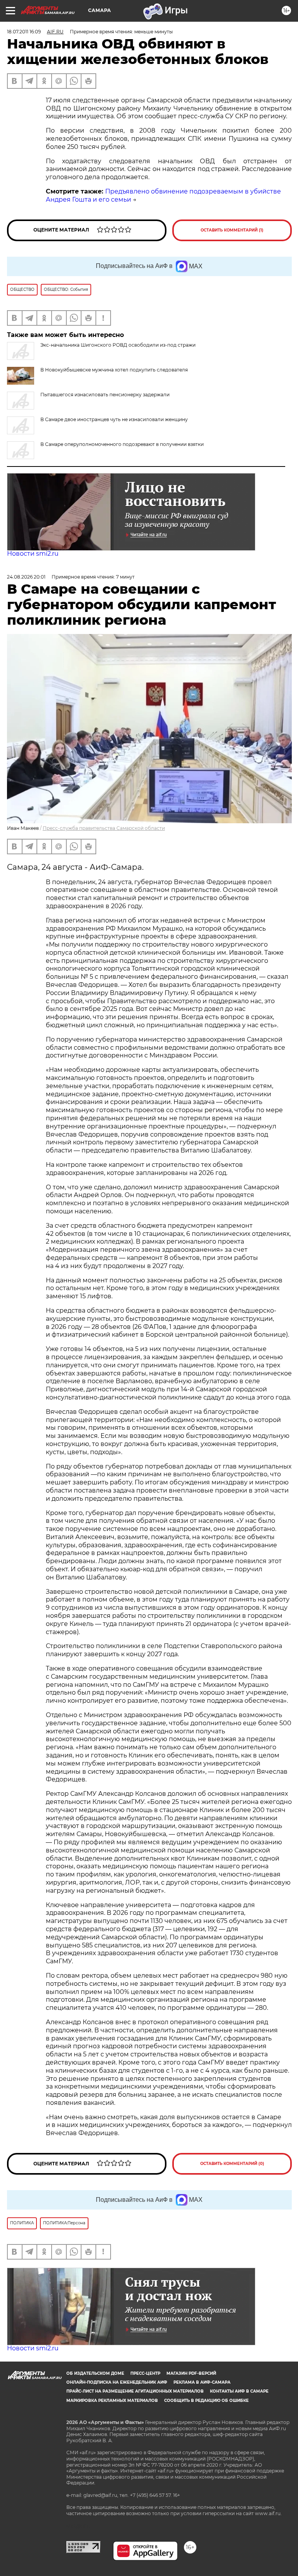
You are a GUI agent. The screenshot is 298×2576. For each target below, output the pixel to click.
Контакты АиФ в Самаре (239, 2391)
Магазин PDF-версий (191, 2373)
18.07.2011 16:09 (24, 32)
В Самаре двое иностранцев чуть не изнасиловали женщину (114, 419)
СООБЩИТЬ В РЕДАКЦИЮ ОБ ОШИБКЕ (206, 2401)
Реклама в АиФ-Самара (202, 2382)
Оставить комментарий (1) (232, 230)
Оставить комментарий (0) (232, 2164)
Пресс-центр (145, 2373)
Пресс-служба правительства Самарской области (104, 828)
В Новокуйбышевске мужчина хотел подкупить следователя (114, 370)
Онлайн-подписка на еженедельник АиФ (117, 2382)
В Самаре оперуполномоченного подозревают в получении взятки (122, 444)
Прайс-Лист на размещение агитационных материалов (135, 2391)
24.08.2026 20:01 (26, 577)
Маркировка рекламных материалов (112, 2401)
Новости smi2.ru (33, 554)
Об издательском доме (95, 2373)
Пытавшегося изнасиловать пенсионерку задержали (105, 395)
